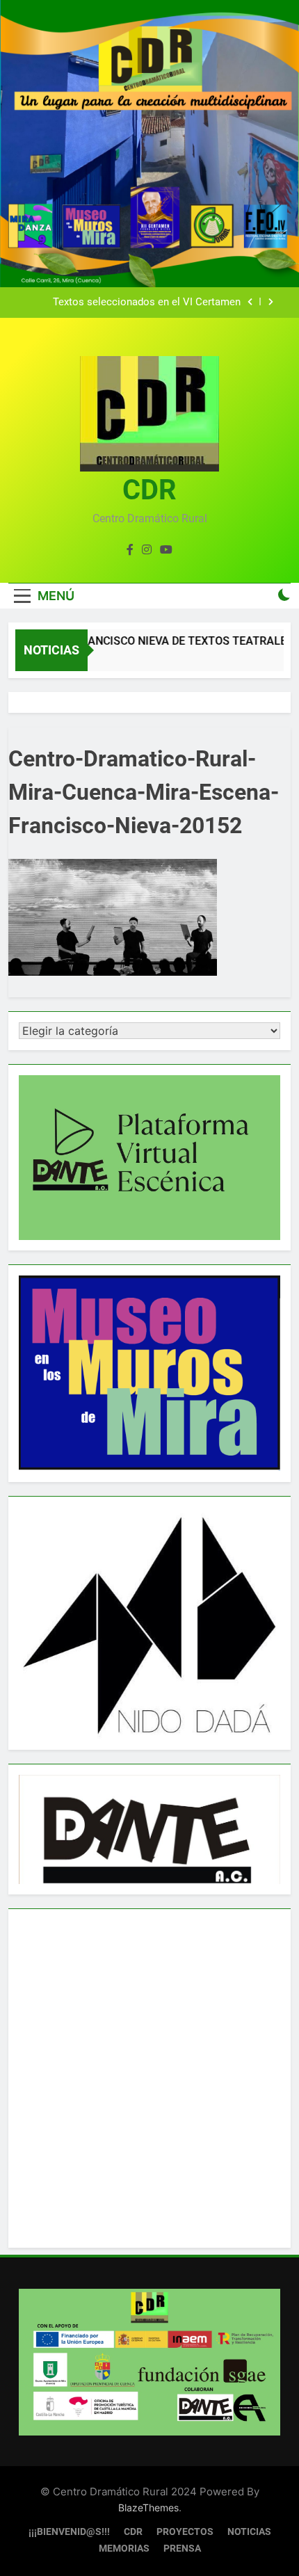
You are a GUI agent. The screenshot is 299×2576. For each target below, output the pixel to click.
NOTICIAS (249, 2532)
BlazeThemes (148, 2507)
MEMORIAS (124, 2549)
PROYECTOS (185, 2532)
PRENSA (182, 2549)
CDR (149, 490)
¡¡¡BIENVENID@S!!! (69, 2532)
